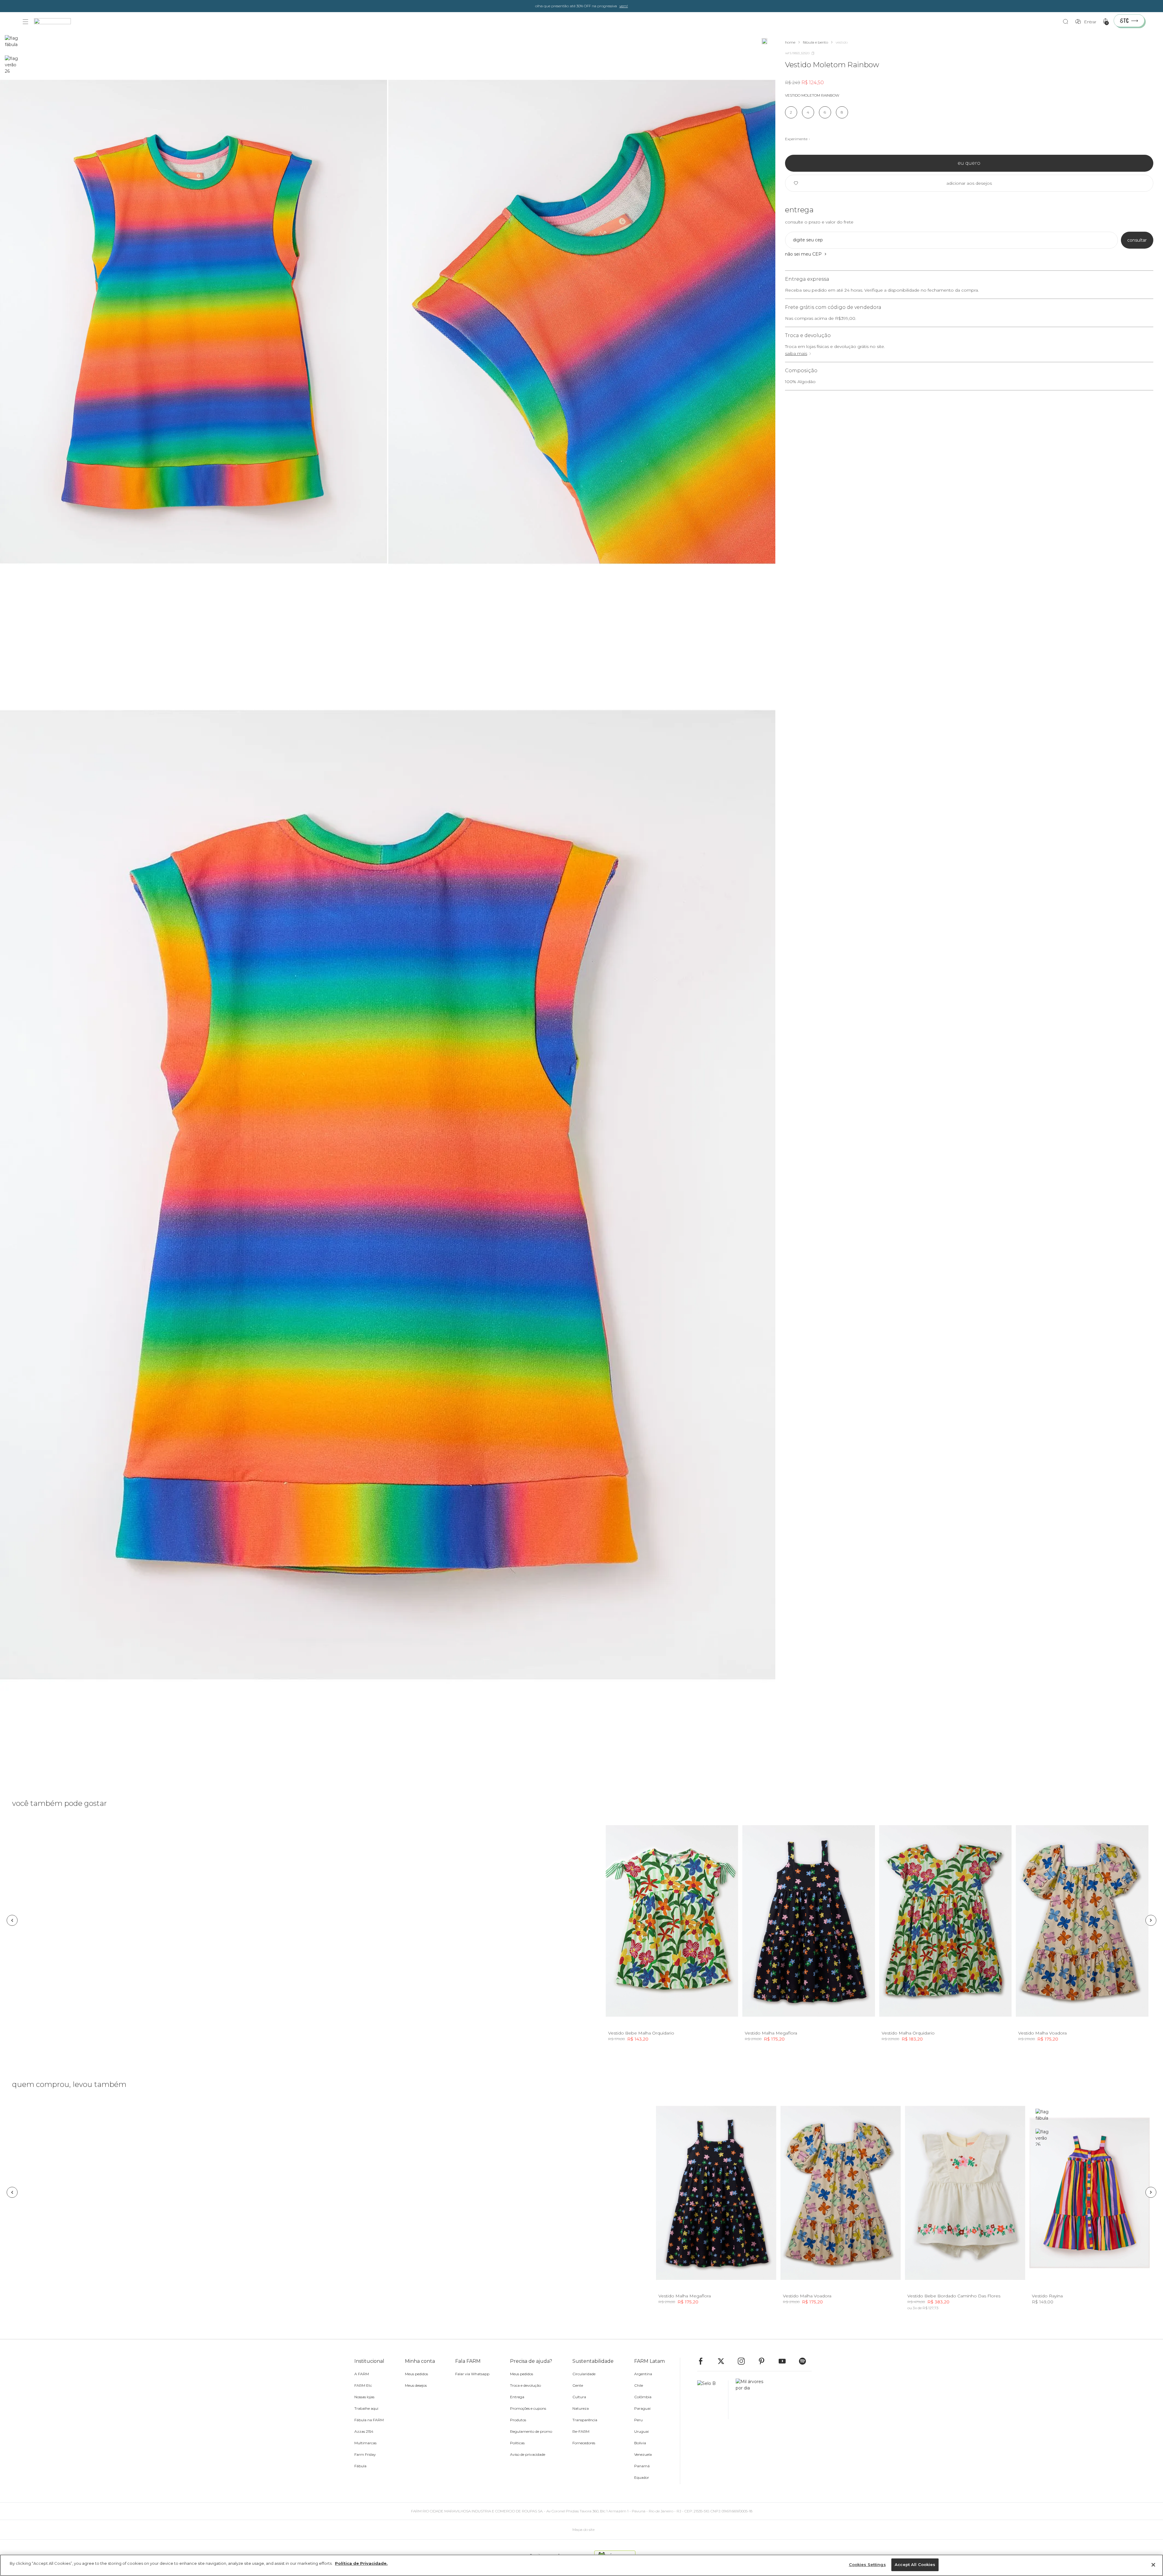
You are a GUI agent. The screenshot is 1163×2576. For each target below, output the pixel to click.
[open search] (1067, 22)
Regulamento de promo (531, 2431)
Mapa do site (583, 2530)
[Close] (1153, 2565)
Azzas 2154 (364, 2431)
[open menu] (25, 22)
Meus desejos (416, 2385)
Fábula (360, 2466)
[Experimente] (764, 41)
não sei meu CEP (803, 254)
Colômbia (643, 2397)
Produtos (518, 2420)
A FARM (362, 2374)
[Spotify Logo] (805, 2361)
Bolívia (640, 2443)
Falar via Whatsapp (472, 2374)
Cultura (579, 2397)
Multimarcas (365, 2443)
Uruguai (641, 2431)
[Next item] (1151, 1920)
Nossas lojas (364, 2397)
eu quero (969, 163)
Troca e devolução (525, 2385)
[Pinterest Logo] (764, 2361)
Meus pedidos (416, 2374)
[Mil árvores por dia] (748, 2400)
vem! (624, 6)
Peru (638, 2420)
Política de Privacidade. (361, 2563)
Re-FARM (581, 2431)
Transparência (585, 2420)
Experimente (796, 139)
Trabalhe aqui (366, 2408)
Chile (639, 2385)
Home (790, 42)
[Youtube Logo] (785, 2361)
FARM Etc (363, 2385)
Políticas (517, 2443)
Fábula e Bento (815, 42)
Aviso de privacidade (528, 2454)
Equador (642, 2477)
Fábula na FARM (369, 2420)
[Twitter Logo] (724, 2361)
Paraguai (642, 2408)
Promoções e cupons (528, 2408)
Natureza (581, 2408)
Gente (578, 2385)
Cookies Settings (867, 2564)
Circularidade (584, 2374)
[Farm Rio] (55, 22)
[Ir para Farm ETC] (1129, 21)
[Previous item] (12, 1920)
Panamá (642, 2466)
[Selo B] (713, 2400)
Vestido (842, 42)
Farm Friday (365, 2454)
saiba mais (796, 353)
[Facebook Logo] (704, 2361)
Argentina (643, 2374)
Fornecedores (584, 2443)
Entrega (517, 2397)
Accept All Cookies (915, 2564)
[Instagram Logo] (744, 2361)
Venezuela (643, 2454)
